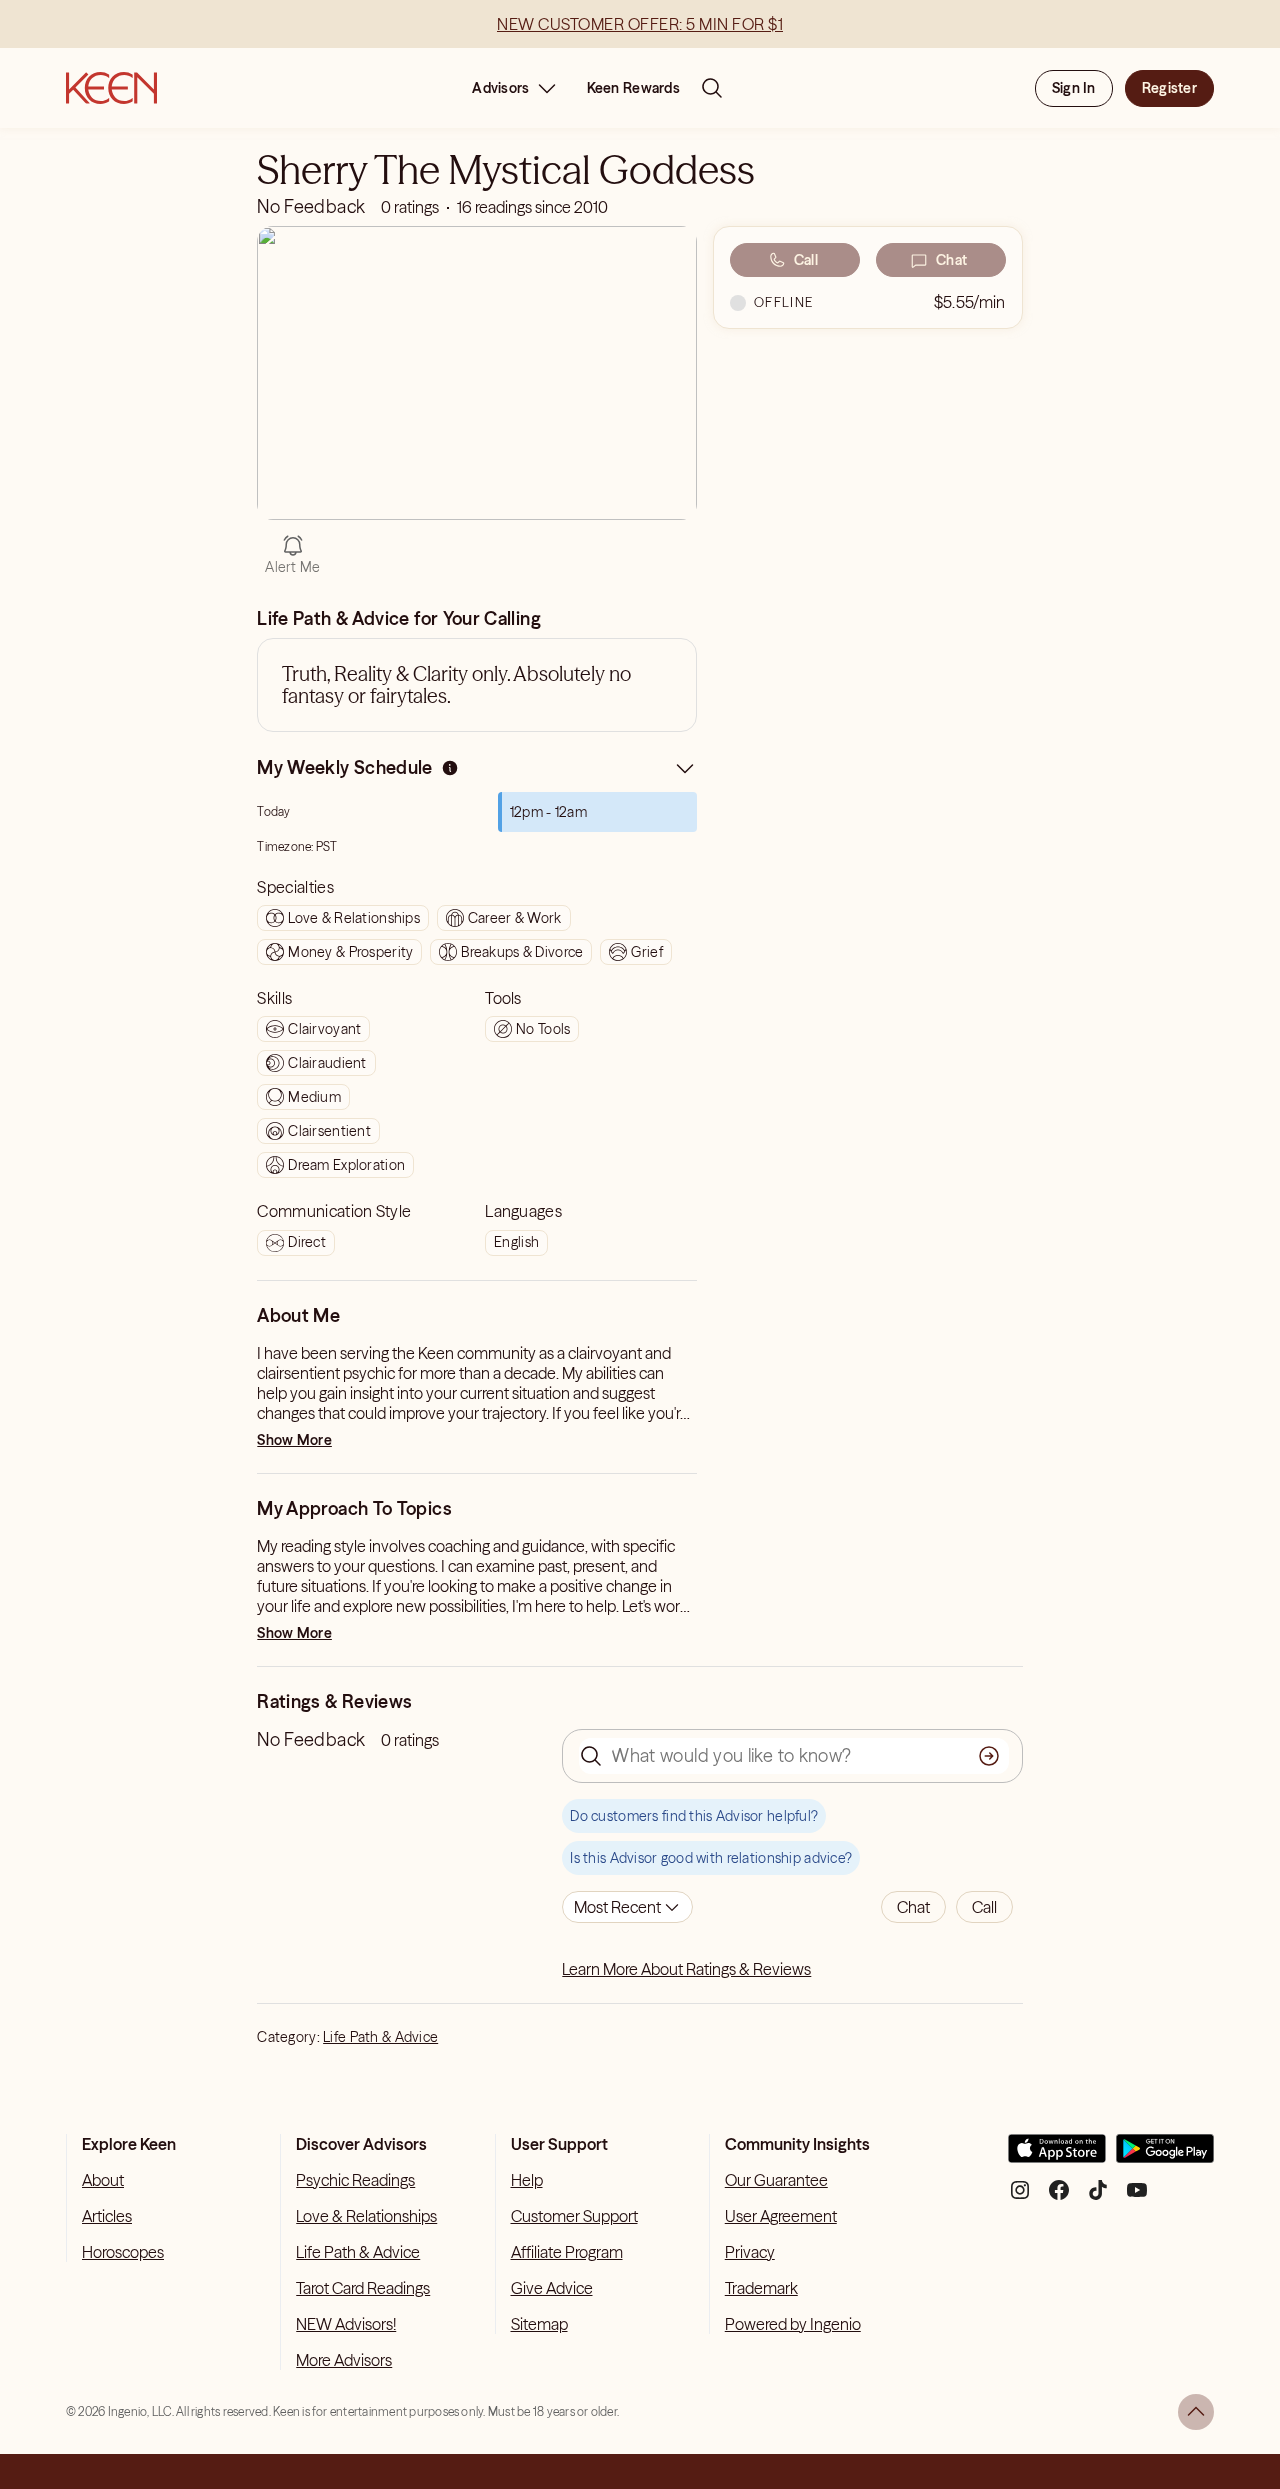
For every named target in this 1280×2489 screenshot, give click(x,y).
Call (806, 260)
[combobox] (627, 1907)
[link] (450, 772)
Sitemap (539, 2324)
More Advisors (344, 2360)
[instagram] (1020, 2197)
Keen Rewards (633, 88)
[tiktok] (1098, 2197)
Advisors (500, 88)
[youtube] (1137, 2197)
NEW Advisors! (346, 2324)
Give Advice (552, 2288)
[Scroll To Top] (1196, 2412)
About (103, 2180)
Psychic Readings (355, 2180)
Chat (951, 260)
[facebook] (1059, 2197)
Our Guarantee (776, 2180)
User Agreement (781, 2216)
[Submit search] (989, 1756)
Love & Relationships (366, 2216)
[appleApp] (1057, 2156)
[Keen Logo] (111, 88)
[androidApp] (1165, 2156)
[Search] (712, 88)
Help (527, 2180)
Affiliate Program (567, 2252)
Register (1169, 88)
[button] (913, 1907)
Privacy (750, 2252)
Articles (107, 2216)
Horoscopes (123, 2252)
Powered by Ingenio (793, 2324)
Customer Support (574, 2216)
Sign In (1074, 88)
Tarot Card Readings (363, 2288)
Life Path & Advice (380, 2037)
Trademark (761, 2288)
